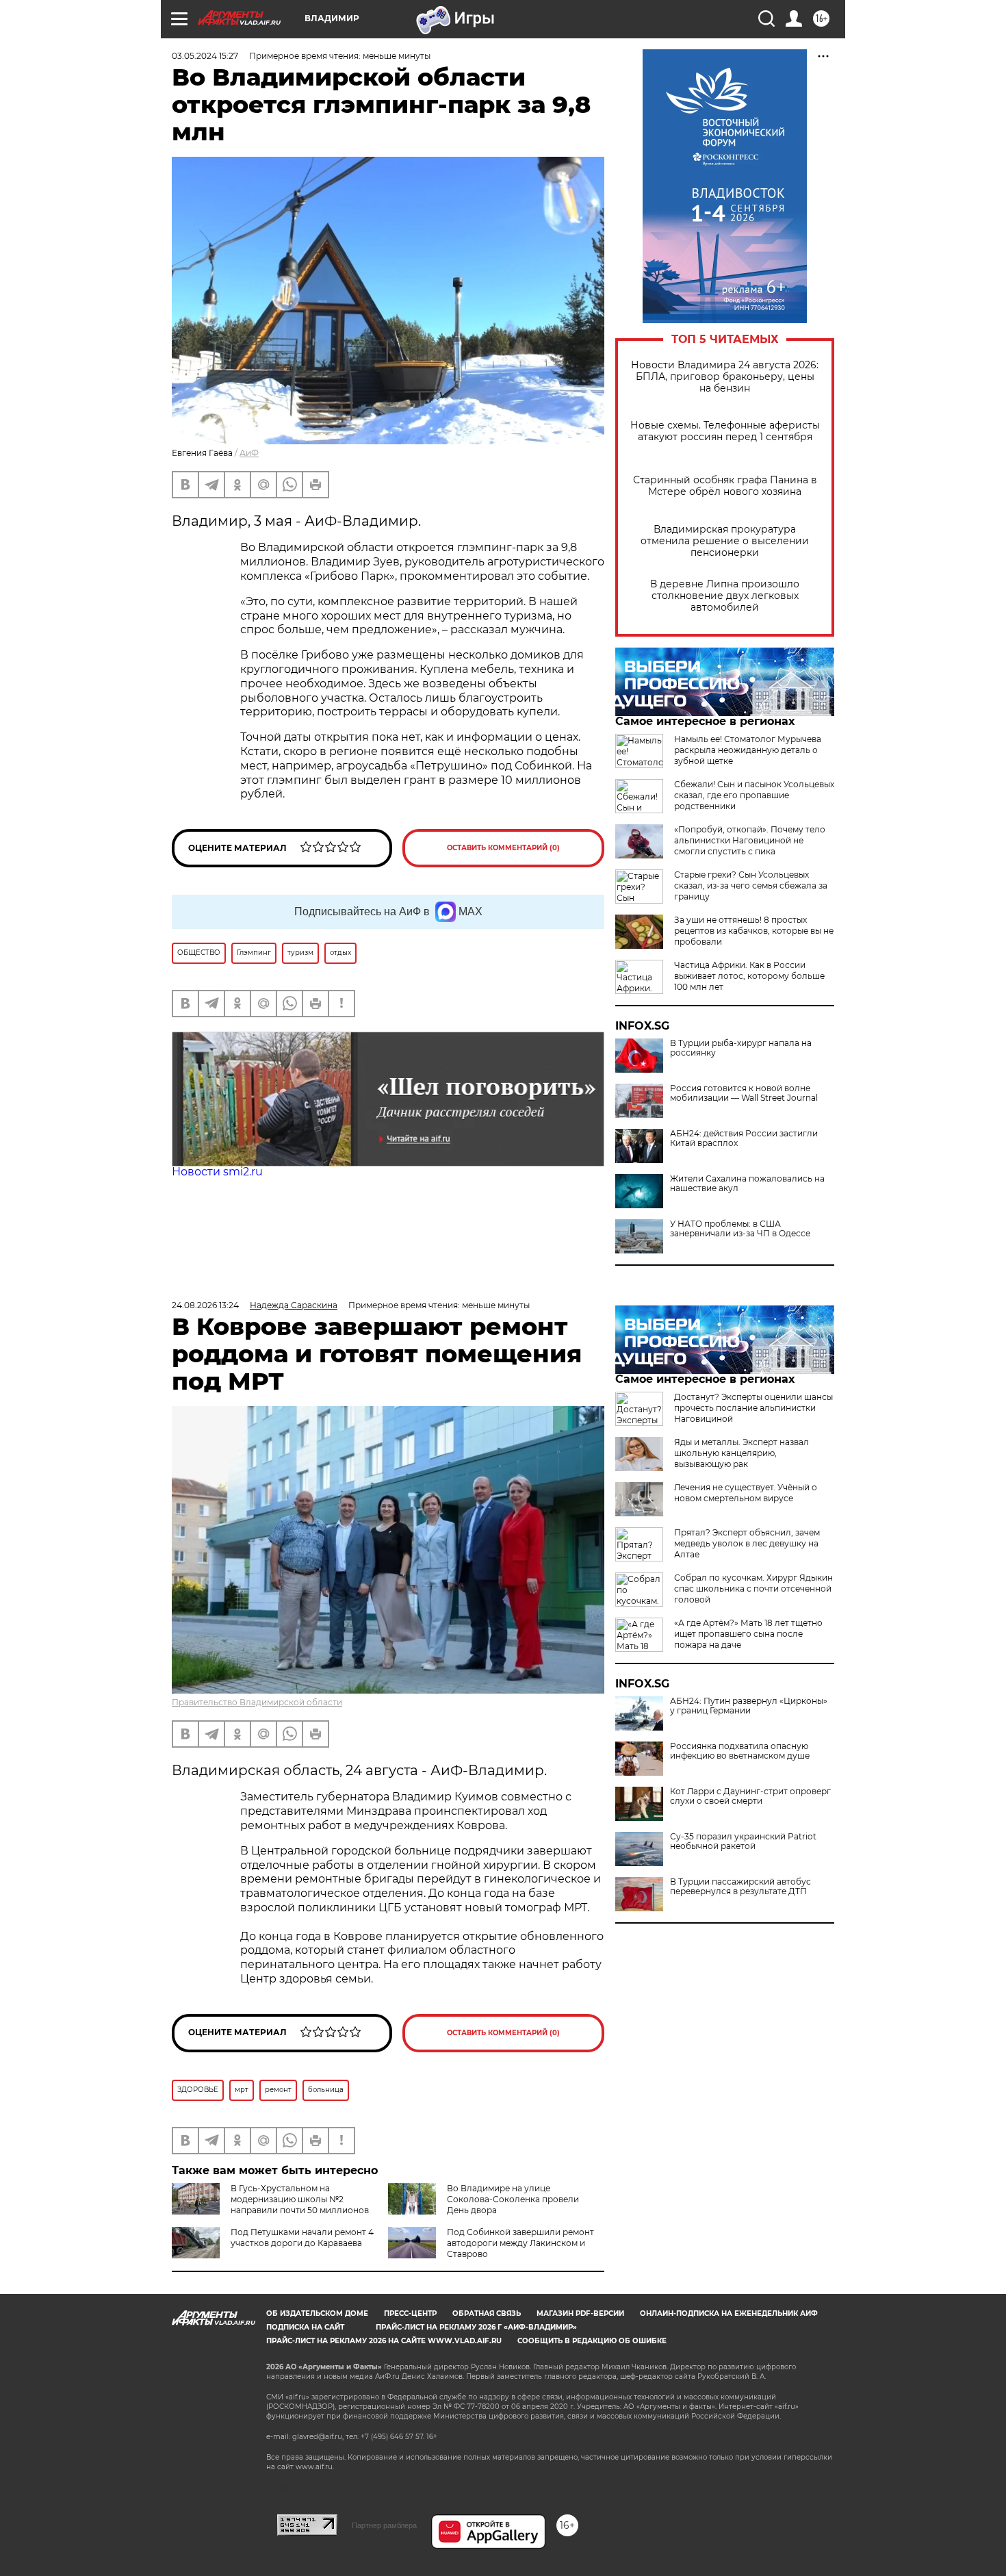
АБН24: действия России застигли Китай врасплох (744, 1138)
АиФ (249, 453)
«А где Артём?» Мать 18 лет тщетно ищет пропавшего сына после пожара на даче (748, 1634)
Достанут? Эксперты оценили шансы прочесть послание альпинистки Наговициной (753, 1408)
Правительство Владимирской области (257, 1702)
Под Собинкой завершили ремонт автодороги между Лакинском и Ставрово (520, 2243)
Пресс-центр (410, 2313)
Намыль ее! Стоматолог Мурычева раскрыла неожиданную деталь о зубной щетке (748, 750)
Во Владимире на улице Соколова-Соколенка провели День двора (513, 2199)
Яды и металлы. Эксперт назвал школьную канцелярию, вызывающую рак (741, 1453)
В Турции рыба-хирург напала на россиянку (741, 1048)
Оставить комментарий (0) (503, 848)
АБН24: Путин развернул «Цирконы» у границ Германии (749, 1706)
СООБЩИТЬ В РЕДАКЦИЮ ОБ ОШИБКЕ (592, 2341)
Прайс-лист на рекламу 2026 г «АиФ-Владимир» (476, 2327)
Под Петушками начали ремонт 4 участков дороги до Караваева (302, 2237)
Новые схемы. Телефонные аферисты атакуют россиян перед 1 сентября (725, 431)
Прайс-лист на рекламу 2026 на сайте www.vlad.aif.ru (384, 2341)
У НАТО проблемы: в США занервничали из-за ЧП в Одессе (740, 1229)
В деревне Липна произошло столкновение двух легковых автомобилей (725, 596)
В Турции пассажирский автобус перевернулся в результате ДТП (740, 1887)
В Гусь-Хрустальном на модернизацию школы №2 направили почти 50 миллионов (300, 2199)
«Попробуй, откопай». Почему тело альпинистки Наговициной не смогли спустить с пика (750, 840)
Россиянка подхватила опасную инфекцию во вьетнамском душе (740, 1751)
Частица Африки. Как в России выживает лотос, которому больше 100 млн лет (749, 976)
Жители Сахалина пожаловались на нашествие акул (747, 1184)
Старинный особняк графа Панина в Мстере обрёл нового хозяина (725, 486)
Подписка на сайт (305, 2327)
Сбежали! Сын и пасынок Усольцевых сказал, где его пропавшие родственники (754, 795)
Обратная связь (487, 2313)
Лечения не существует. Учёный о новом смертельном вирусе (746, 1493)
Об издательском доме (317, 2313)
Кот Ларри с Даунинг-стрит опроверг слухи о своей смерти (750, 1796)
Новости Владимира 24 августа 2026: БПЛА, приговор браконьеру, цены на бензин (725, 377)
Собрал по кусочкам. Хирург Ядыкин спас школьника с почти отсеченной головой (753, 1589)
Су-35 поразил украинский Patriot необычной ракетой (743, 1841)
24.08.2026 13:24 (205, 1305)
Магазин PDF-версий (580, 2313)
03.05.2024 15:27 (205, 56)
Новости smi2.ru (217, 1172)
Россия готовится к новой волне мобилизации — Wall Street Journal (744, 1093)
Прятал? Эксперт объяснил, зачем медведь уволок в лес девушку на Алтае (747, 1543)
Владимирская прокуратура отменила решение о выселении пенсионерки (725, 541)
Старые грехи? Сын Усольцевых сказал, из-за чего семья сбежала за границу (751, 885)
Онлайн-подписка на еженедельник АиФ (729, 2313)
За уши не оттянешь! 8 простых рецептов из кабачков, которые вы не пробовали (754, 931)
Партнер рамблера (384, 2525)
